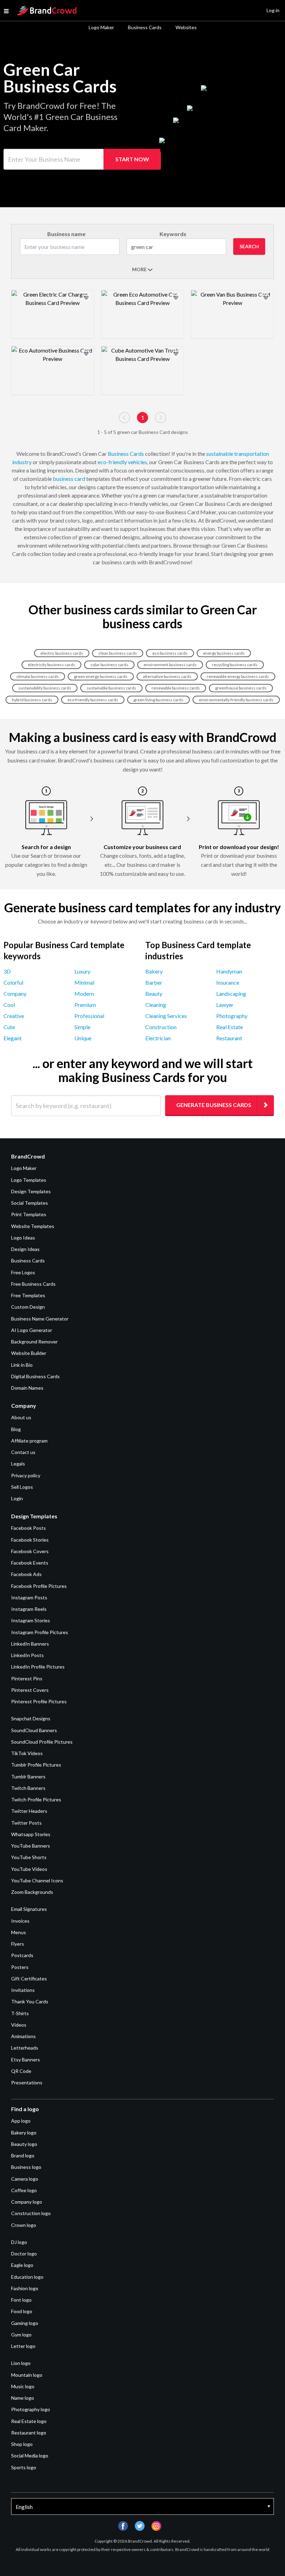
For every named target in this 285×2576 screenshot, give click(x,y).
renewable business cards (176, 688)
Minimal (84, 982)
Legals (18, 1464)
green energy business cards (101, 676)
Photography (232, 1016)
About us (21, 1417)
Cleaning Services (166, 1016)
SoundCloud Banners (34, 1730)
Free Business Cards (33, 1284)
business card (69, 479)
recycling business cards (235, 665)
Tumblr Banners (28, 1776)
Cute (9, 1027)
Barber (154, 982)
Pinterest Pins (27, 1678)
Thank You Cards (30, 2001)
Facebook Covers (30, 1551)
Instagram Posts (29, 1597)
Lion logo (21, 2363)
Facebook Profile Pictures (39, 1586)
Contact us (23, 1452)
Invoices (20, 1921)
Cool (9, 1005)
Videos (19, 2025)
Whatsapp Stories (31, 1834)
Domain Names (27, 1388)
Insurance (228, 982)
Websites (186, 27)
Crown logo (24, 2225)
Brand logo (23, 2155)
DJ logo (19, 2242)
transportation (252, 454)
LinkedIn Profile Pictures (38, 1667)
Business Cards (145, 27)
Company (15, 994)
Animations (23, 2036)
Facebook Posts (28, 1528)
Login (17, 1498)
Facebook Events (30, 1563)
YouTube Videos (29, 1869)
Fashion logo (25, 2288)
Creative (14, 1016)
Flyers (18, 1944)
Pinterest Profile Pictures (39, 1701)
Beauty (154, 994)
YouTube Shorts (29, 1857)
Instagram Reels (29, 1609)
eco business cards (170, 653)
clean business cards (118, 653)
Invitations (23, 1990)
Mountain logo (27, 2375)
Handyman (229, 971)
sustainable (220, 454)
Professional (89, 1016)
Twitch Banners (28, 1788)
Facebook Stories (30, 1540)
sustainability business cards (45, 688)
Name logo (23, 2398)
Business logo (26, 2167)
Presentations (27, 2082)
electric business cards (62, 653)
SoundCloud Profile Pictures (42, 1742)
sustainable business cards (111, 688)
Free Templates (28, 1295)
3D (7, 971)
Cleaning (156, 1005)
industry (22, 462)
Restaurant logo (29, 2433)
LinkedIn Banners (30, 1644)
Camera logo (25, 2179)
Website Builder (29, 1353)
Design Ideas (25, 1249)
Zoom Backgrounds (32, 1892)
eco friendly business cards (93, 700)
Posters (20, 1967)
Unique (83, 1038)
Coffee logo (24, 2190)
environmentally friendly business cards (236, 700)
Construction (161, 1027)
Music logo (23, 2386)
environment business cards (170, 665)
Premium (85, 1005)
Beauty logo (24, 2144)
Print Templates (29, 1214)
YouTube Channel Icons (37, 1880)
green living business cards (158, 700)
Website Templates (33, 1226)
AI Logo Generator (32, 1330)
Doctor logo (24, 2254)
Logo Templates (29, 1180)
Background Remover (34, 1342)
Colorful (13, 982)
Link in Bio (22, 1365)
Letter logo (23, 2346)
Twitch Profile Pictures (36, 1799)
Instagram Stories (31, 1620)
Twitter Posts (26, 1823)
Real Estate (230, 1027)
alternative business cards (167, 676)
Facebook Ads (26, 1574)
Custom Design (28, 1307)
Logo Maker (101, 27)
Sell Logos (22, 1487)
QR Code (21, 2071)
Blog (16, 1429)
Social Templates (30, 1203)
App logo (21, 2121)
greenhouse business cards (241, 688)
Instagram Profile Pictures (40, 1632)
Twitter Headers (29, 1811)
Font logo (21, 2300)
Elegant (13, 1038)
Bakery (154, 971)
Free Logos (23, 1272)
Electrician (158, 1038)
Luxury (82, 971)
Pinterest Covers (30, 1690)
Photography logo (31, 2409)
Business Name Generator (40, 1319)
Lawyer (225, 1005)
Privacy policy (26, 1475)
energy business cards (224, 653)
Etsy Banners (26, 2060)
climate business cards (38, 676)
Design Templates (31, 1191)
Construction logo (31, 2213)
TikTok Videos (27, 1753)
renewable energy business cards (238, 676)
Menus (19, 1932)
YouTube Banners (31, 1846)
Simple (82, 1027)
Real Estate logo (29, 2421)
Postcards (22, 1955)
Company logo (27, 2202)
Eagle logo (22, 2265)
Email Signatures (29, 1909)
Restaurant (229, 1038)
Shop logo (22, 2444)
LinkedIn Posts (27, 1655)
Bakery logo (24, 2133)
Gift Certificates (29, 1979)
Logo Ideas (23, 1238)
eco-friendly (112, 462)
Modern (84, 994)
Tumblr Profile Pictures (36, 1765)
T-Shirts (20, 2013)
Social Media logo (30, 2456)
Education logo (27, 2277)
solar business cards (109, 665)
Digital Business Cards (35, 1376)
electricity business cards (51, 665)
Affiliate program (29, 1441)
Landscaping (231, 994)
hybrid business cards (32, 700)
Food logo (22, 2311)
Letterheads (25, 2048)
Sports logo (24, 2467)
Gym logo (21, 2335)
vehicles (137, 462)
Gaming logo (25, 2323)
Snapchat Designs (31, 1718)
